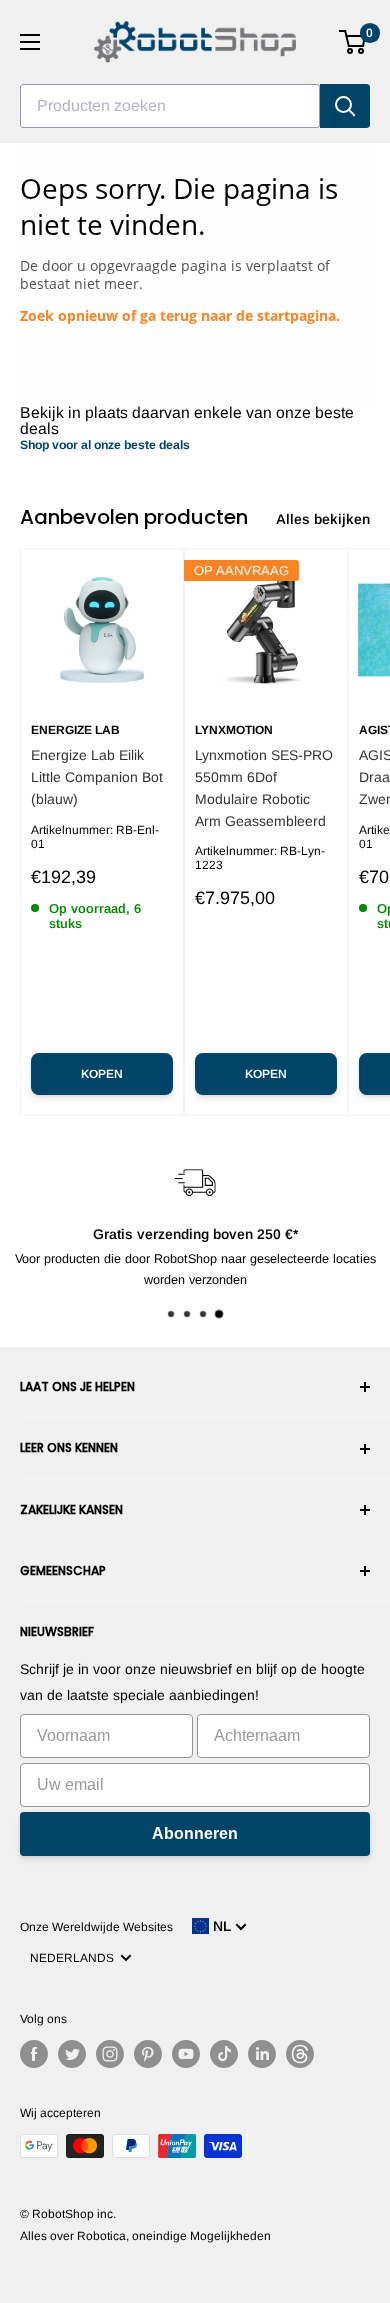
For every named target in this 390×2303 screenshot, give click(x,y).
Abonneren (195, 1833)
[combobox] (170, 106)
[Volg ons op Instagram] (110, 2054)
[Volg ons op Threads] (300, 2054)
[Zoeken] (345, 106)
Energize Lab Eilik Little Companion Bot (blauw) (97, 776)
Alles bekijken (323, 519)
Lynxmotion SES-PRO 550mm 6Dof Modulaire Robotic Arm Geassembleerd (264, 787)
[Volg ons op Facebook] (34, 2054)
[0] (353, 42)
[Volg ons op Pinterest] (148, 2054)
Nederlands (75, 1958)
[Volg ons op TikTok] (224, 2054)
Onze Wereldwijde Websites (96, 1927)
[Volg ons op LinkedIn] (262, 2054)
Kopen (102, 1074)
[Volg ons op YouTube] (186, 2054)
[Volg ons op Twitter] (72, 2054)
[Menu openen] (30, 42)
